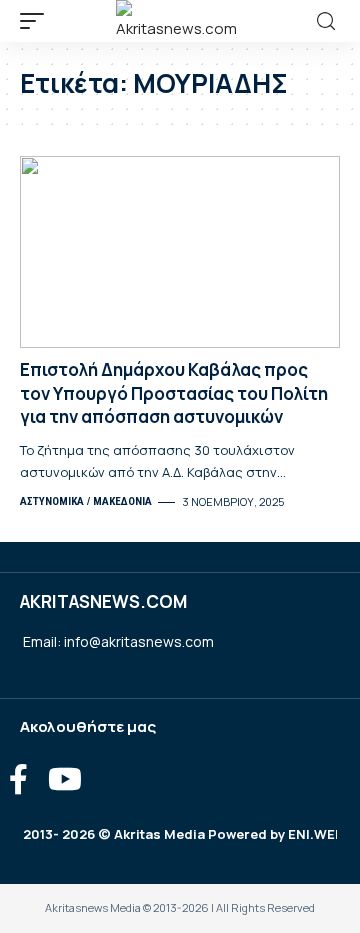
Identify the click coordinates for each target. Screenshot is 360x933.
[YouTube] (65, 779)
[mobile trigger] (37, 21)
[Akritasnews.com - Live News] (180, 21)
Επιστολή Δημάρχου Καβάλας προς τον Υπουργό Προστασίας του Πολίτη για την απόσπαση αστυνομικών (174, 393)
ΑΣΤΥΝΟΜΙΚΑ (52, 501)
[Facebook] (18, 779)
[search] (326, 21)
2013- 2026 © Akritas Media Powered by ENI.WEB (183, 834)
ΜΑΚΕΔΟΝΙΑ (122, 501)
